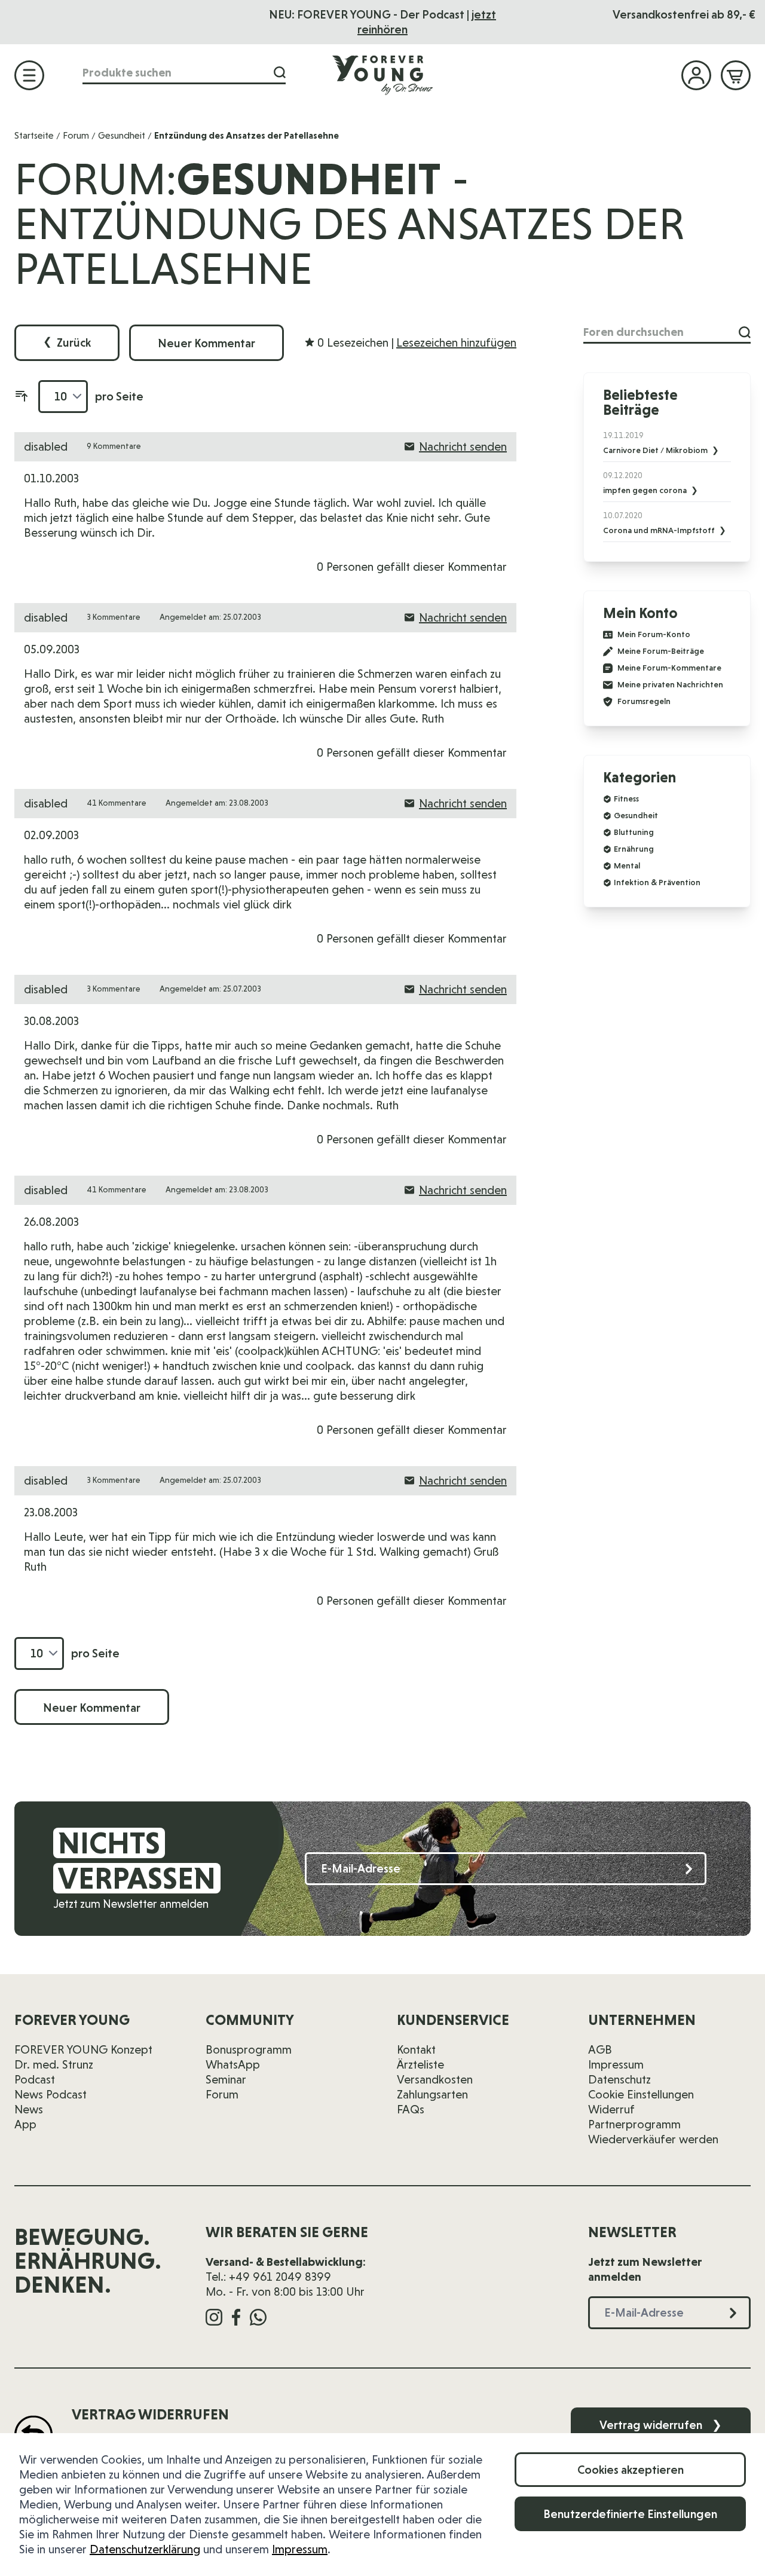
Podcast (35, 2079)
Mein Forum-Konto (654, 634)
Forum (76, 135)
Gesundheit (122, 135)
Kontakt (416, 2049)
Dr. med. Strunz (54, 2064)
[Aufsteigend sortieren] (22, 396)
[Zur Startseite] (382, 75)
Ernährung (634, 849)
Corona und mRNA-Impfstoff (660, 530)
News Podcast (51, 2094)
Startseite (34, 135)
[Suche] (280, 73)
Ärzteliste (420, 2064)
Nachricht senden (463, 446)
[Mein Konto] (696, 75)
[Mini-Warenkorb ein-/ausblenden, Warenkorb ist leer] (736, 75)
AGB (600, 2049)
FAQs (411, 2109)
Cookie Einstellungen (641, 2094)
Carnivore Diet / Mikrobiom (656, 450)
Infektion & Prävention (657, 882)
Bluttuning (634, 832)
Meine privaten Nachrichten (670, 685)
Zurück (67, 342)
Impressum (300, 2549)
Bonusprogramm (249, 2049)
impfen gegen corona (646, 490)
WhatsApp (233, 2064)
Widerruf (611, 2109)
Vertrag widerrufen (661, 2425)
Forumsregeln (644, 701)
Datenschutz (619, 2079)
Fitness (626, 799)
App (25, 2124)
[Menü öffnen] (29, 75)
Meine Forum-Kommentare (669, 668)
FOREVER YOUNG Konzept (83, 2049)
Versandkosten (435, 2079)
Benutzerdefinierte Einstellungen (630, 2514)
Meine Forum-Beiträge (661, 651)
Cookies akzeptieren (631, 2470)
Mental (627, 865)
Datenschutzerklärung (145, 2549)
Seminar (226, 2079)
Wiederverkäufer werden (653, 2139)
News (29, 2109)
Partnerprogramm (634, 2124)
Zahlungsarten (432, 2094)
